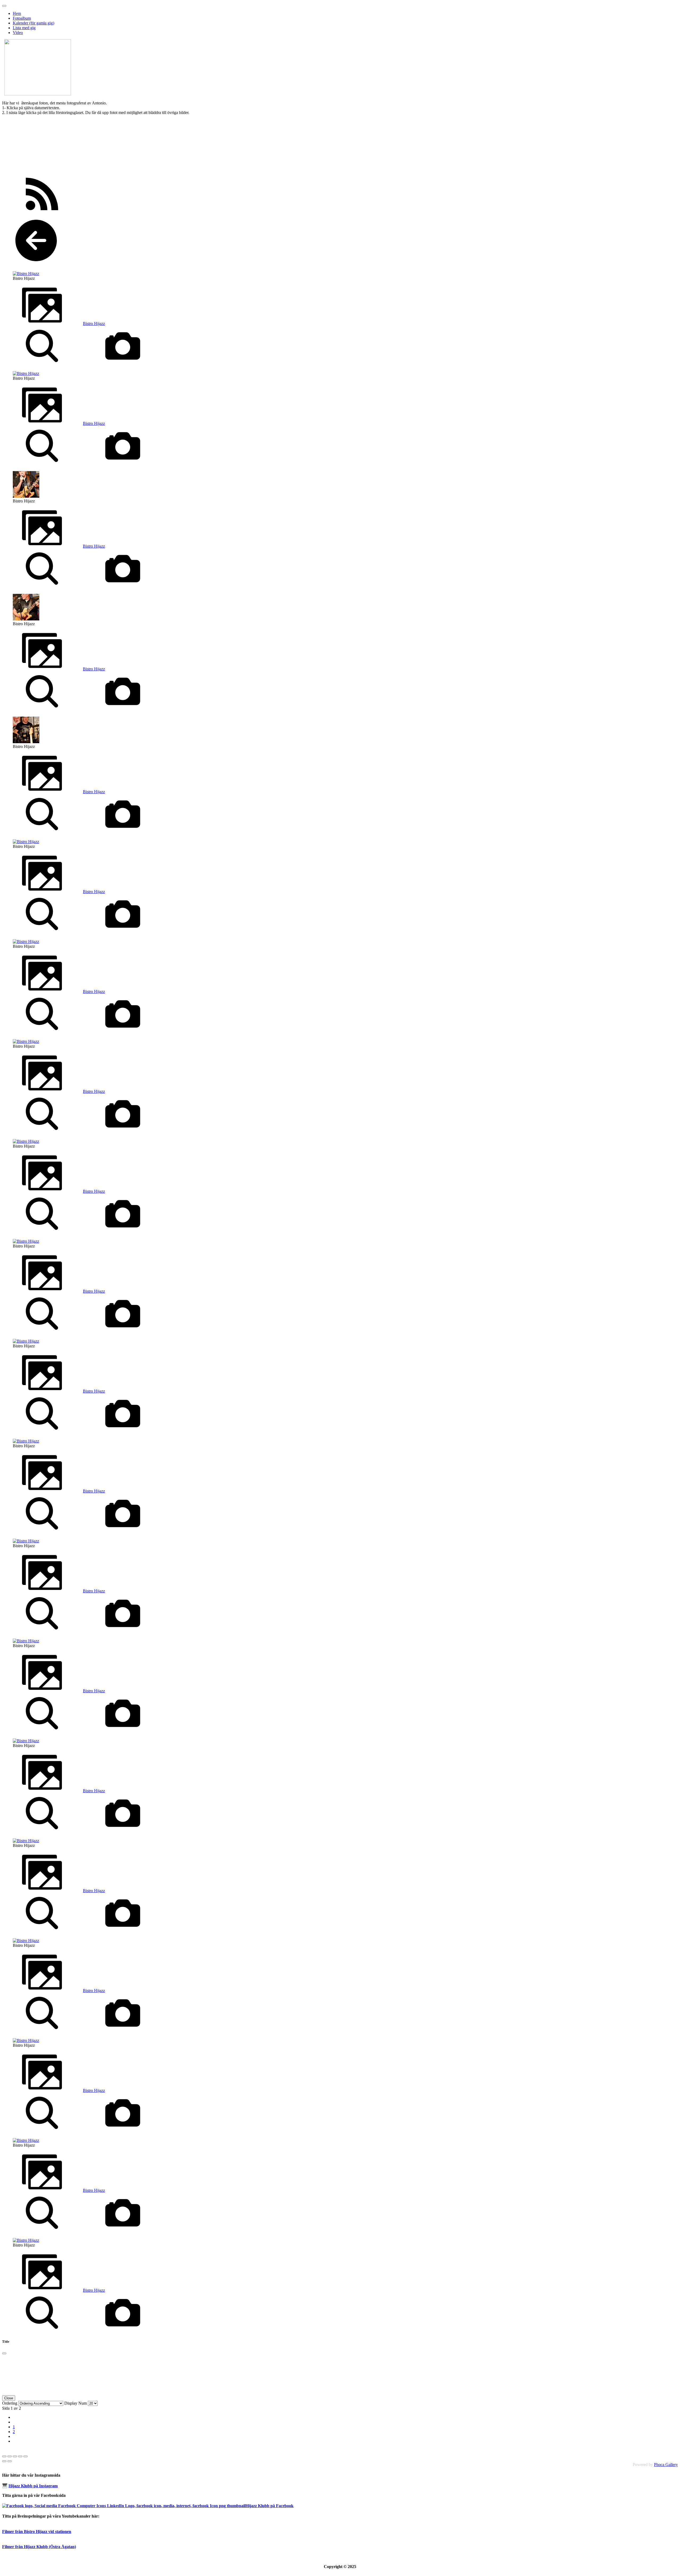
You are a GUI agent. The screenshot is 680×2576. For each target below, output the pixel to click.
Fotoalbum (22, 18)
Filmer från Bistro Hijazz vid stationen (37, 2531)
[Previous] (4, 2461)
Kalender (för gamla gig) (33, 23)
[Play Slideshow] (25, 2456)
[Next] (10, 2461)
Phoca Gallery (666, 2465)
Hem (17, 13)
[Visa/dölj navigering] (4, 6)
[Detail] (42, 364)
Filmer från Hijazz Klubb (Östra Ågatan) (39, 2547)
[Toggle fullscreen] (15, 2456)
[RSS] (42, 212)
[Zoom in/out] (20, 2456)
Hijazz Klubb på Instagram (33, 2486)
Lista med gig (24, 28)
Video (18, 33)
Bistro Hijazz (94, 323)
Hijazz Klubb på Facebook (269, 2506)
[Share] (10, 2456)
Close (9, 2398)
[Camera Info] (123, 364)
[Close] (4, 2353)
